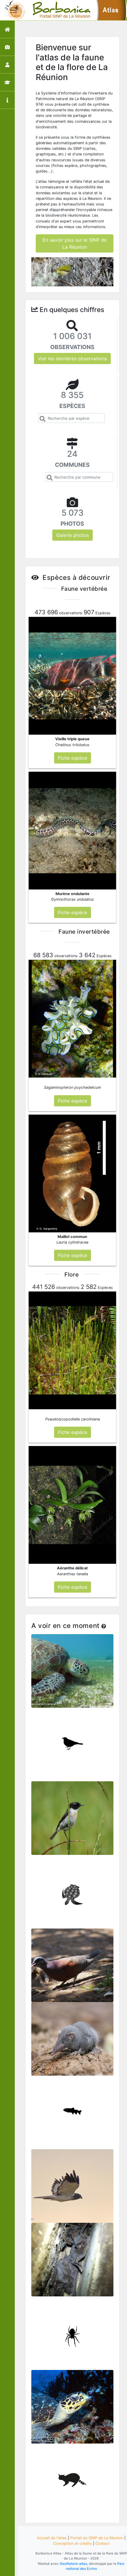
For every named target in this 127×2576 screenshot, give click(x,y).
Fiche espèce (72, 1668)
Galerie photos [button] (73, 535)
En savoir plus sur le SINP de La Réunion (75, 243)
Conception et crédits (73, 2543)
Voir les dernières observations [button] (72, 358)
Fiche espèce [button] (73, 758)
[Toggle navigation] (13, 10)
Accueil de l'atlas (52, 2538)
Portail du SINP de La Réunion (97, 2538)
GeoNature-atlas (73, 2564)
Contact (102, 2543)
